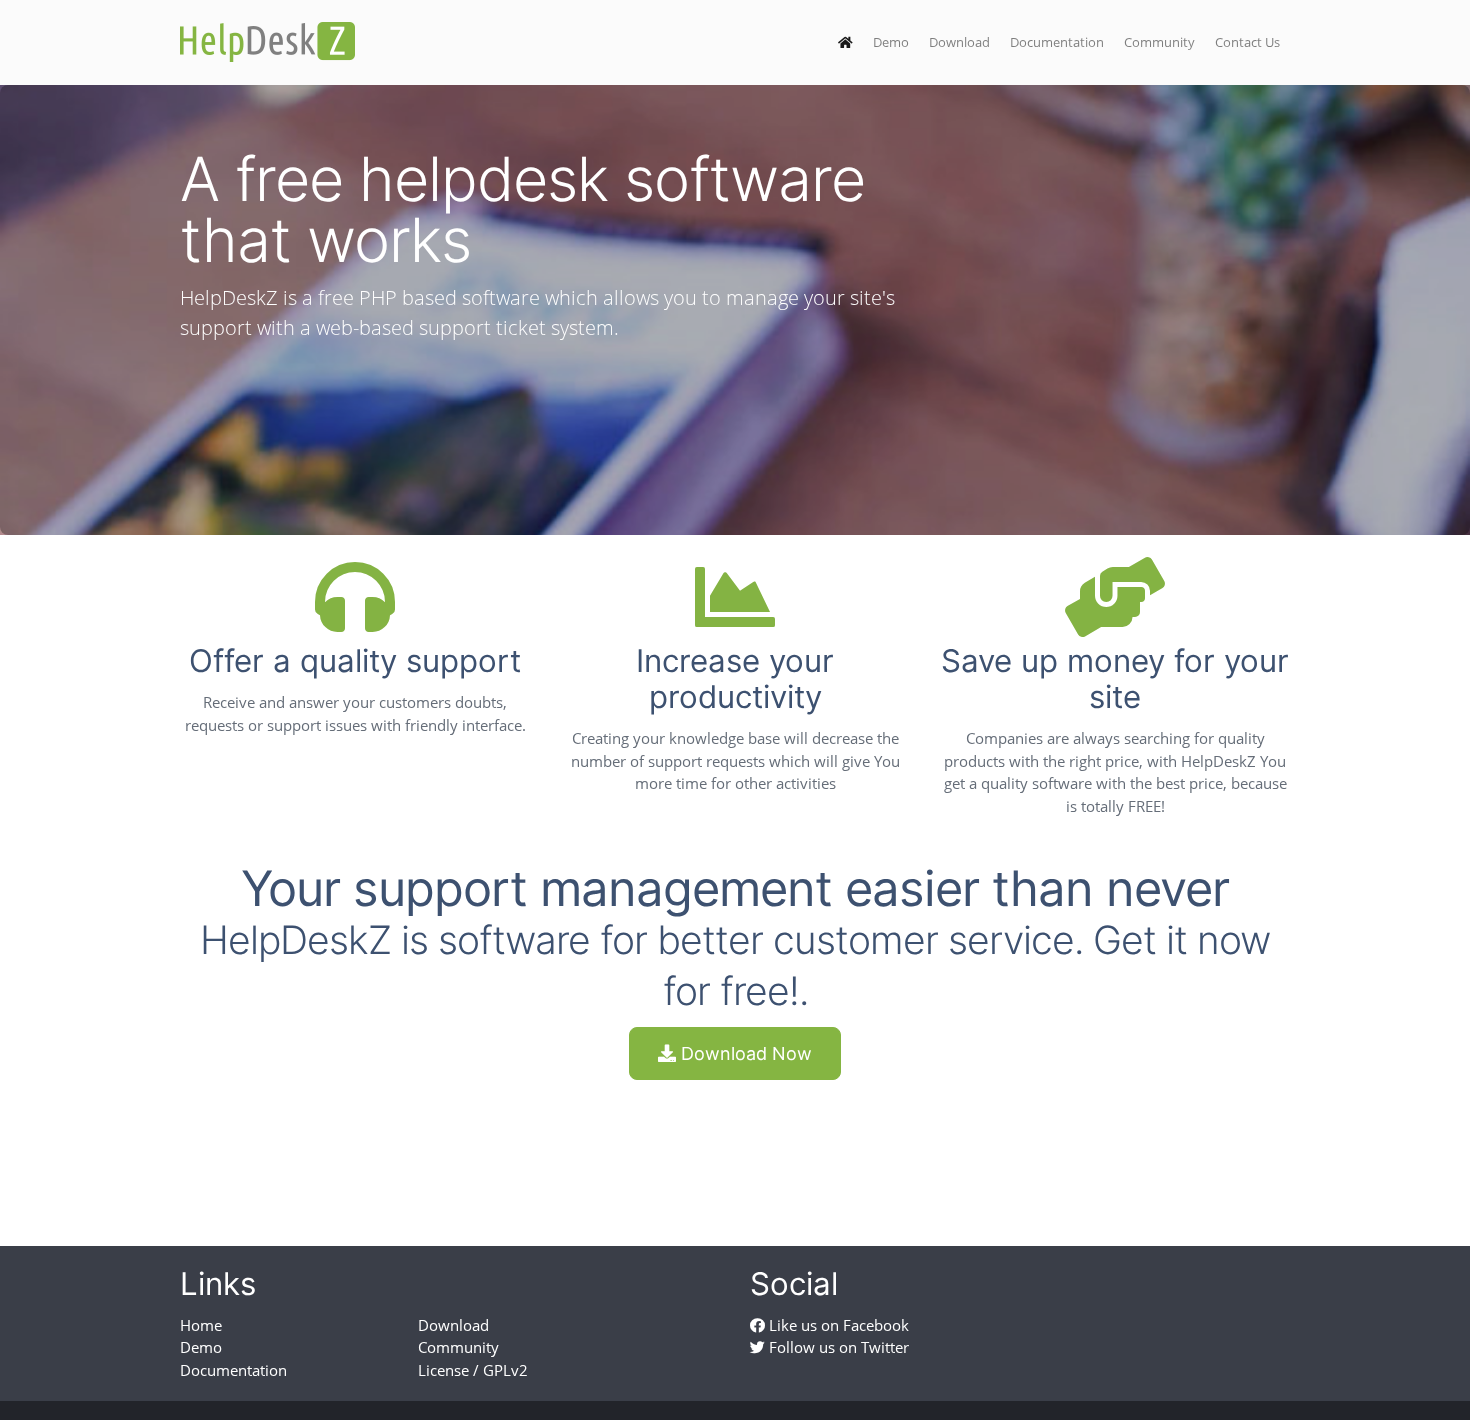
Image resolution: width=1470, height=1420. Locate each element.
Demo (891, 42)
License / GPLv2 (473, 1370)
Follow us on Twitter (837, 1347)
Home (201, 1325)
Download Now (744, 1053)
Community (1159, 42)
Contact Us (1247, 42)
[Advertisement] (735, 1145)
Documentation (1057, 42)
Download (959, 42)
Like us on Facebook (837, 1325)
